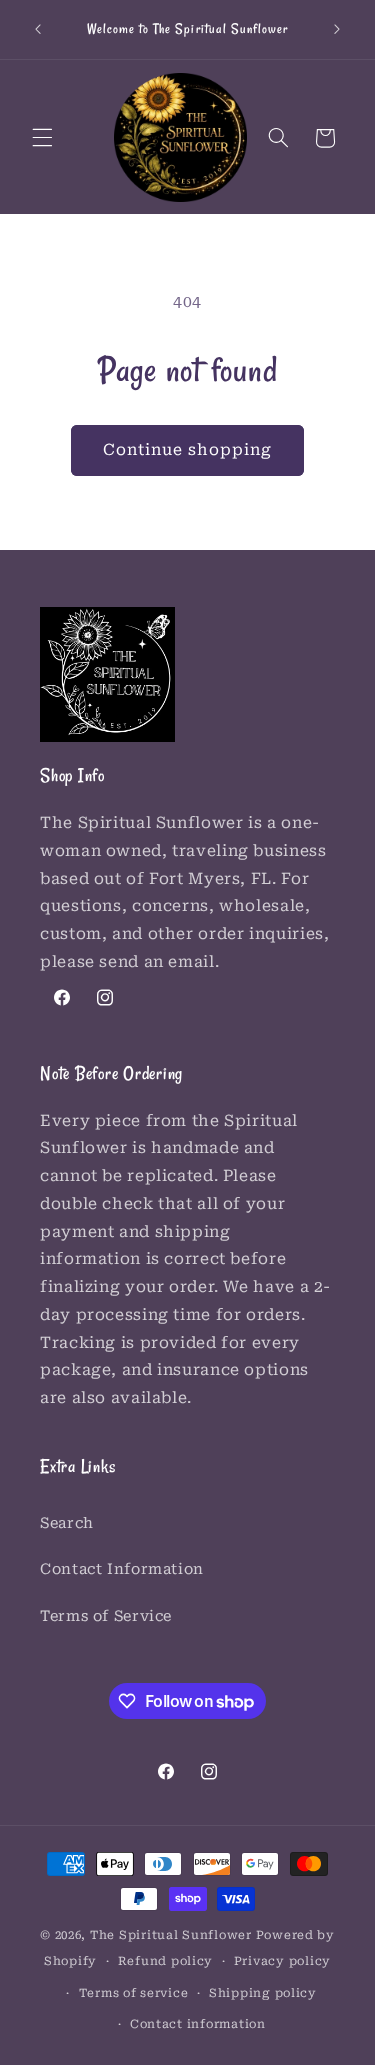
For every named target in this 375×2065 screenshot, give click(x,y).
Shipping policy (263, 1993)
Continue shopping (188, 449)
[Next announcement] (337, 29)
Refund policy (166, 1961)
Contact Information (122, 1569)
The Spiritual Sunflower (171, 1935)
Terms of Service (106, 1616)
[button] (42, 138)
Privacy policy (282, 1961)
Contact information (198, 2024)
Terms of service (134, 1993)
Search (67, 1523)
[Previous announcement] (38, 29)
